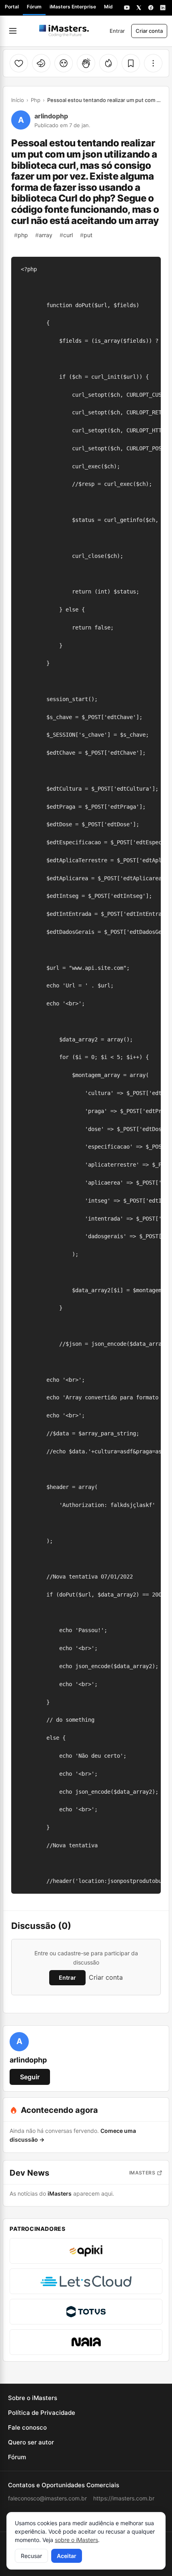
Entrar (117, 31)
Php (36, 100)
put (86, 235)
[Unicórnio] (41, 63)
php (21, 235)
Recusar (31, 2556)
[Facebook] (151, 8)
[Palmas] (86, 63)
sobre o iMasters (76, 2540)
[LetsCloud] (86, 2281)
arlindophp (51, 116)
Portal (12, 7)
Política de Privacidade (42, 2413)
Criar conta (149, 31)
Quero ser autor (31, 2442)
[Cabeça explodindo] (64, 63)
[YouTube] (127, 8)
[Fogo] (108, 63)
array (44, 235)
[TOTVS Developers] (86, 2312)
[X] (139, 8)
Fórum (34, 7)
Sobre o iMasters (33, 2398)
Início (18, 100)
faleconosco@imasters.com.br (47, 2498)
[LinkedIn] (163, 8)
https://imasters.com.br (124, 2498)
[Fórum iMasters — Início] (64, 31)
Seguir (30, 2077)
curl (66, 235)
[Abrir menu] (13, 31)
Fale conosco (27, 2427)
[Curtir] (19, 63)
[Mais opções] (153, 63)
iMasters (142, 2173)
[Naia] (86, 2342)
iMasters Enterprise (73, 7)
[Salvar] (131, 63)
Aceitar (67, 2556)
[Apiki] (86, 2251)
